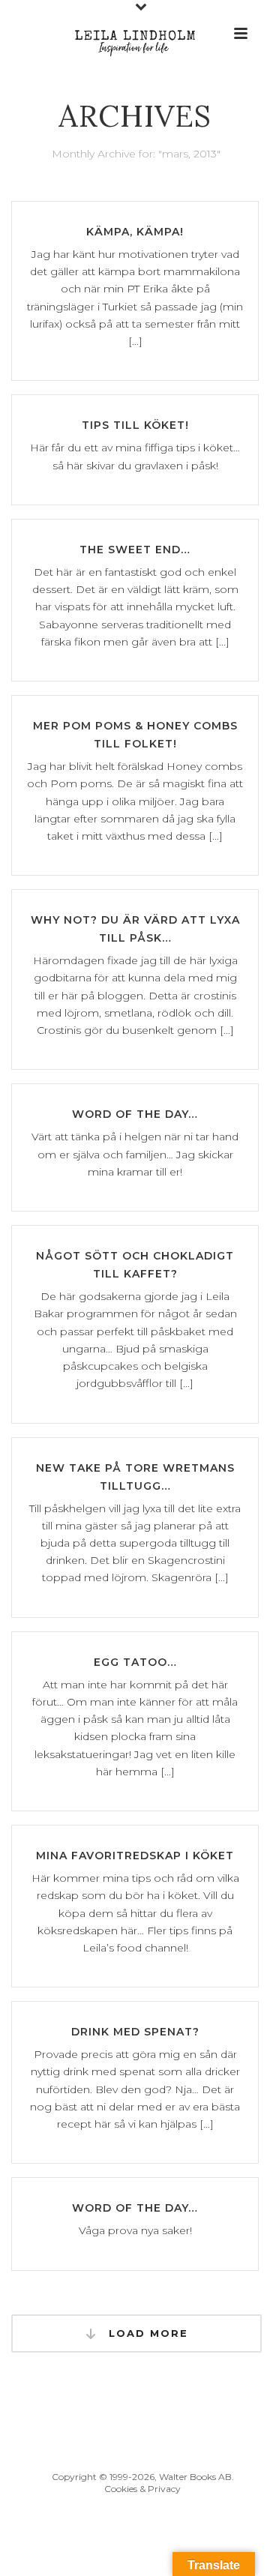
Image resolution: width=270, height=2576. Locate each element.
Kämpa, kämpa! (135, 232)
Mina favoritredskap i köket (135, 1856)
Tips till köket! (135, 425)
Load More (146, 2333)
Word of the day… (135, 1114)
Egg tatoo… (135, 1662)
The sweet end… (135, 550)
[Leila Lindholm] (135, 34)
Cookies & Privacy (142, 2489)
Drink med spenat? (135, 2032)
